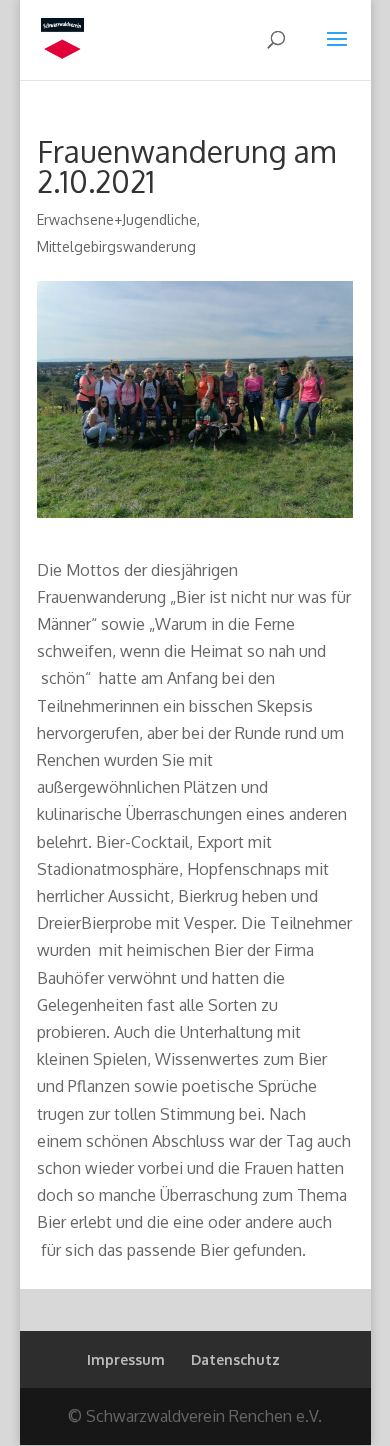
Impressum (126, 1359)
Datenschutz (235, 1359)
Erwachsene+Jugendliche (117, 219)
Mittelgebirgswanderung (116, 246)
